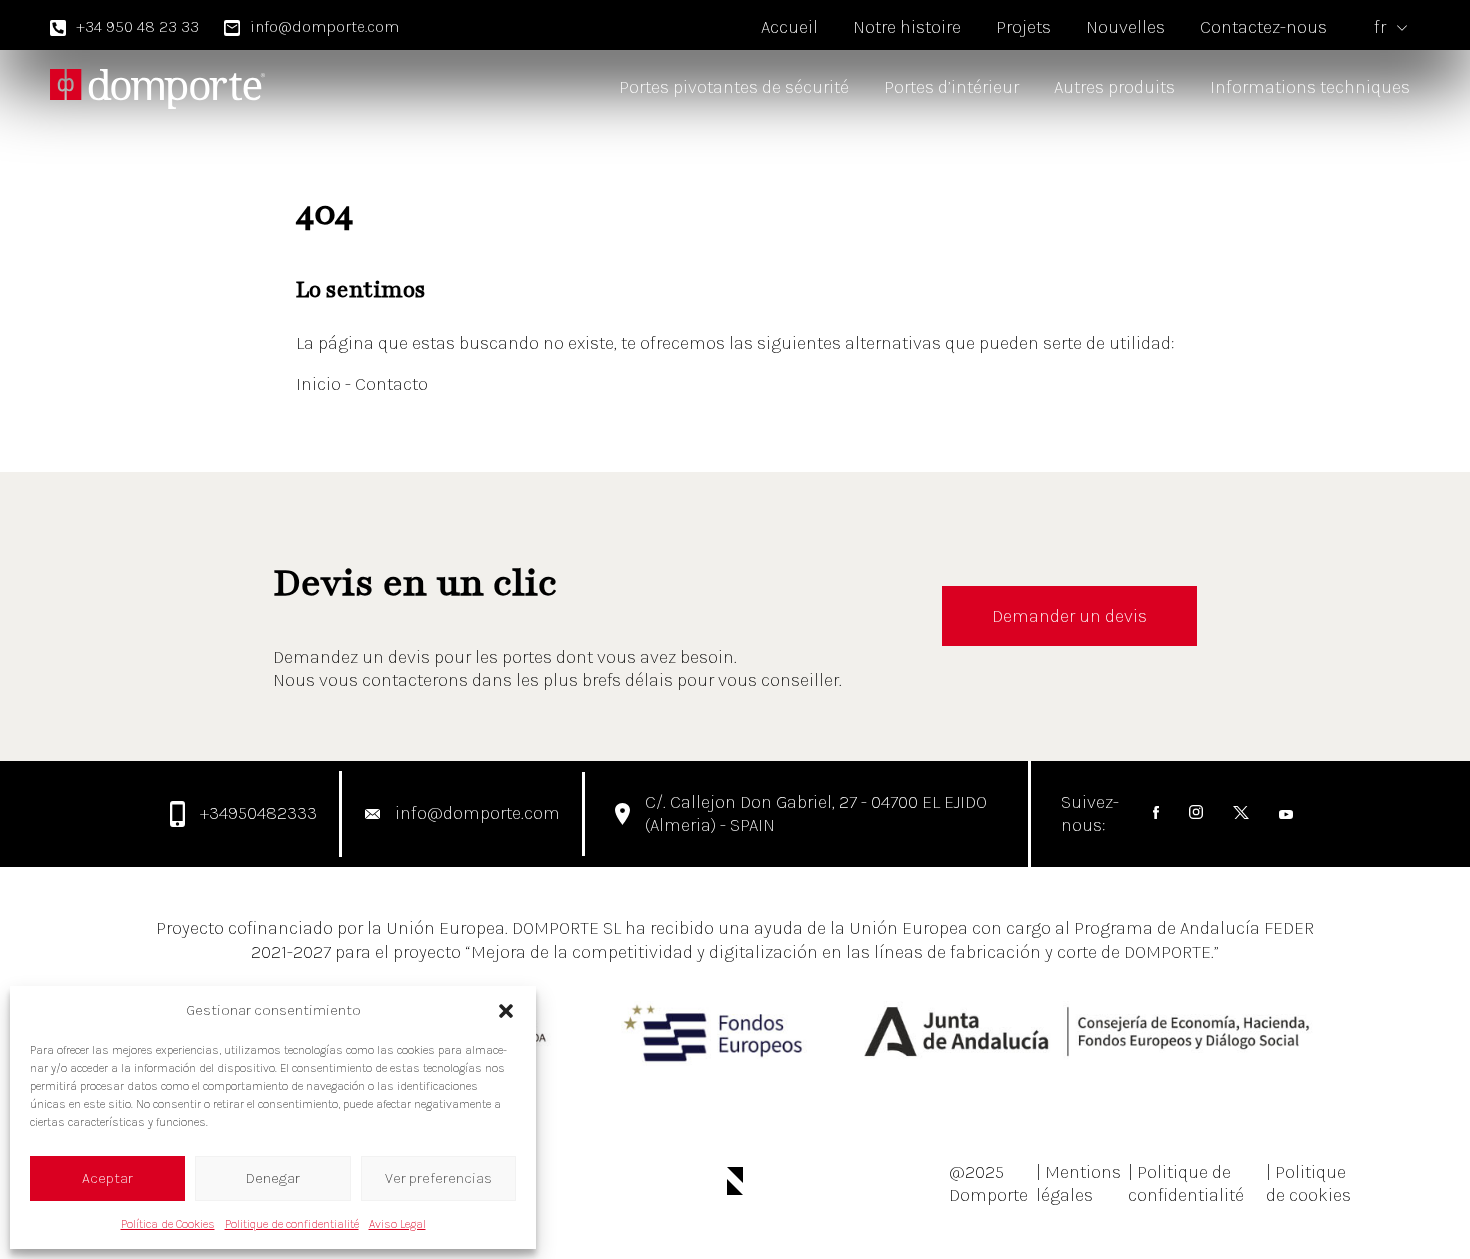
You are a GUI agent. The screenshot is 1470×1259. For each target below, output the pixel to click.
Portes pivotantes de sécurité (734, 87)
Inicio (320, 384)
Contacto (391, 384)
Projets (1023, 27)
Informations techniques (1310, 87)
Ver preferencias (438, 1178)
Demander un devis (1069, 616)
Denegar (273, 1178)
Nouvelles (1125, 27)
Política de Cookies (168, 1224)
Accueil (789, 27)
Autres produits (1114, 87)
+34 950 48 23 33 (137, 26)
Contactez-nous (1263, 27)
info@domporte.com (324, 26)
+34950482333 (258, 813)
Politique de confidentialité (292, 1224)
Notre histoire (907, 27)
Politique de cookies (1308, 1183)
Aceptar (107, 1178)
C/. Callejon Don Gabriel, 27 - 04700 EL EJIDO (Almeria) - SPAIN (816, 813)
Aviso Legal (397, 1224)
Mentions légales (1078, 1183)
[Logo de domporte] (157, 88)
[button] (506, 1011)
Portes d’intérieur (951, 87)
